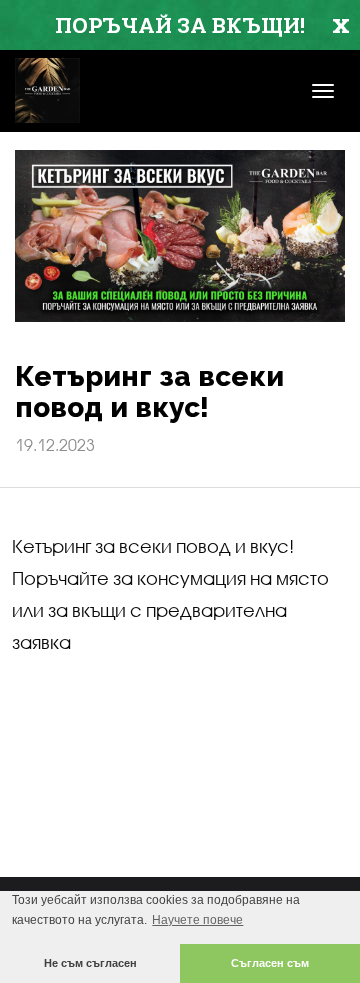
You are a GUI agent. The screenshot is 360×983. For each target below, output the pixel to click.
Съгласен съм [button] (270, 963)
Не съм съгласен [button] (90, 963)
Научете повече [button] (197, 920)
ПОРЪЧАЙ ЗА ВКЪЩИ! (180, 25)
